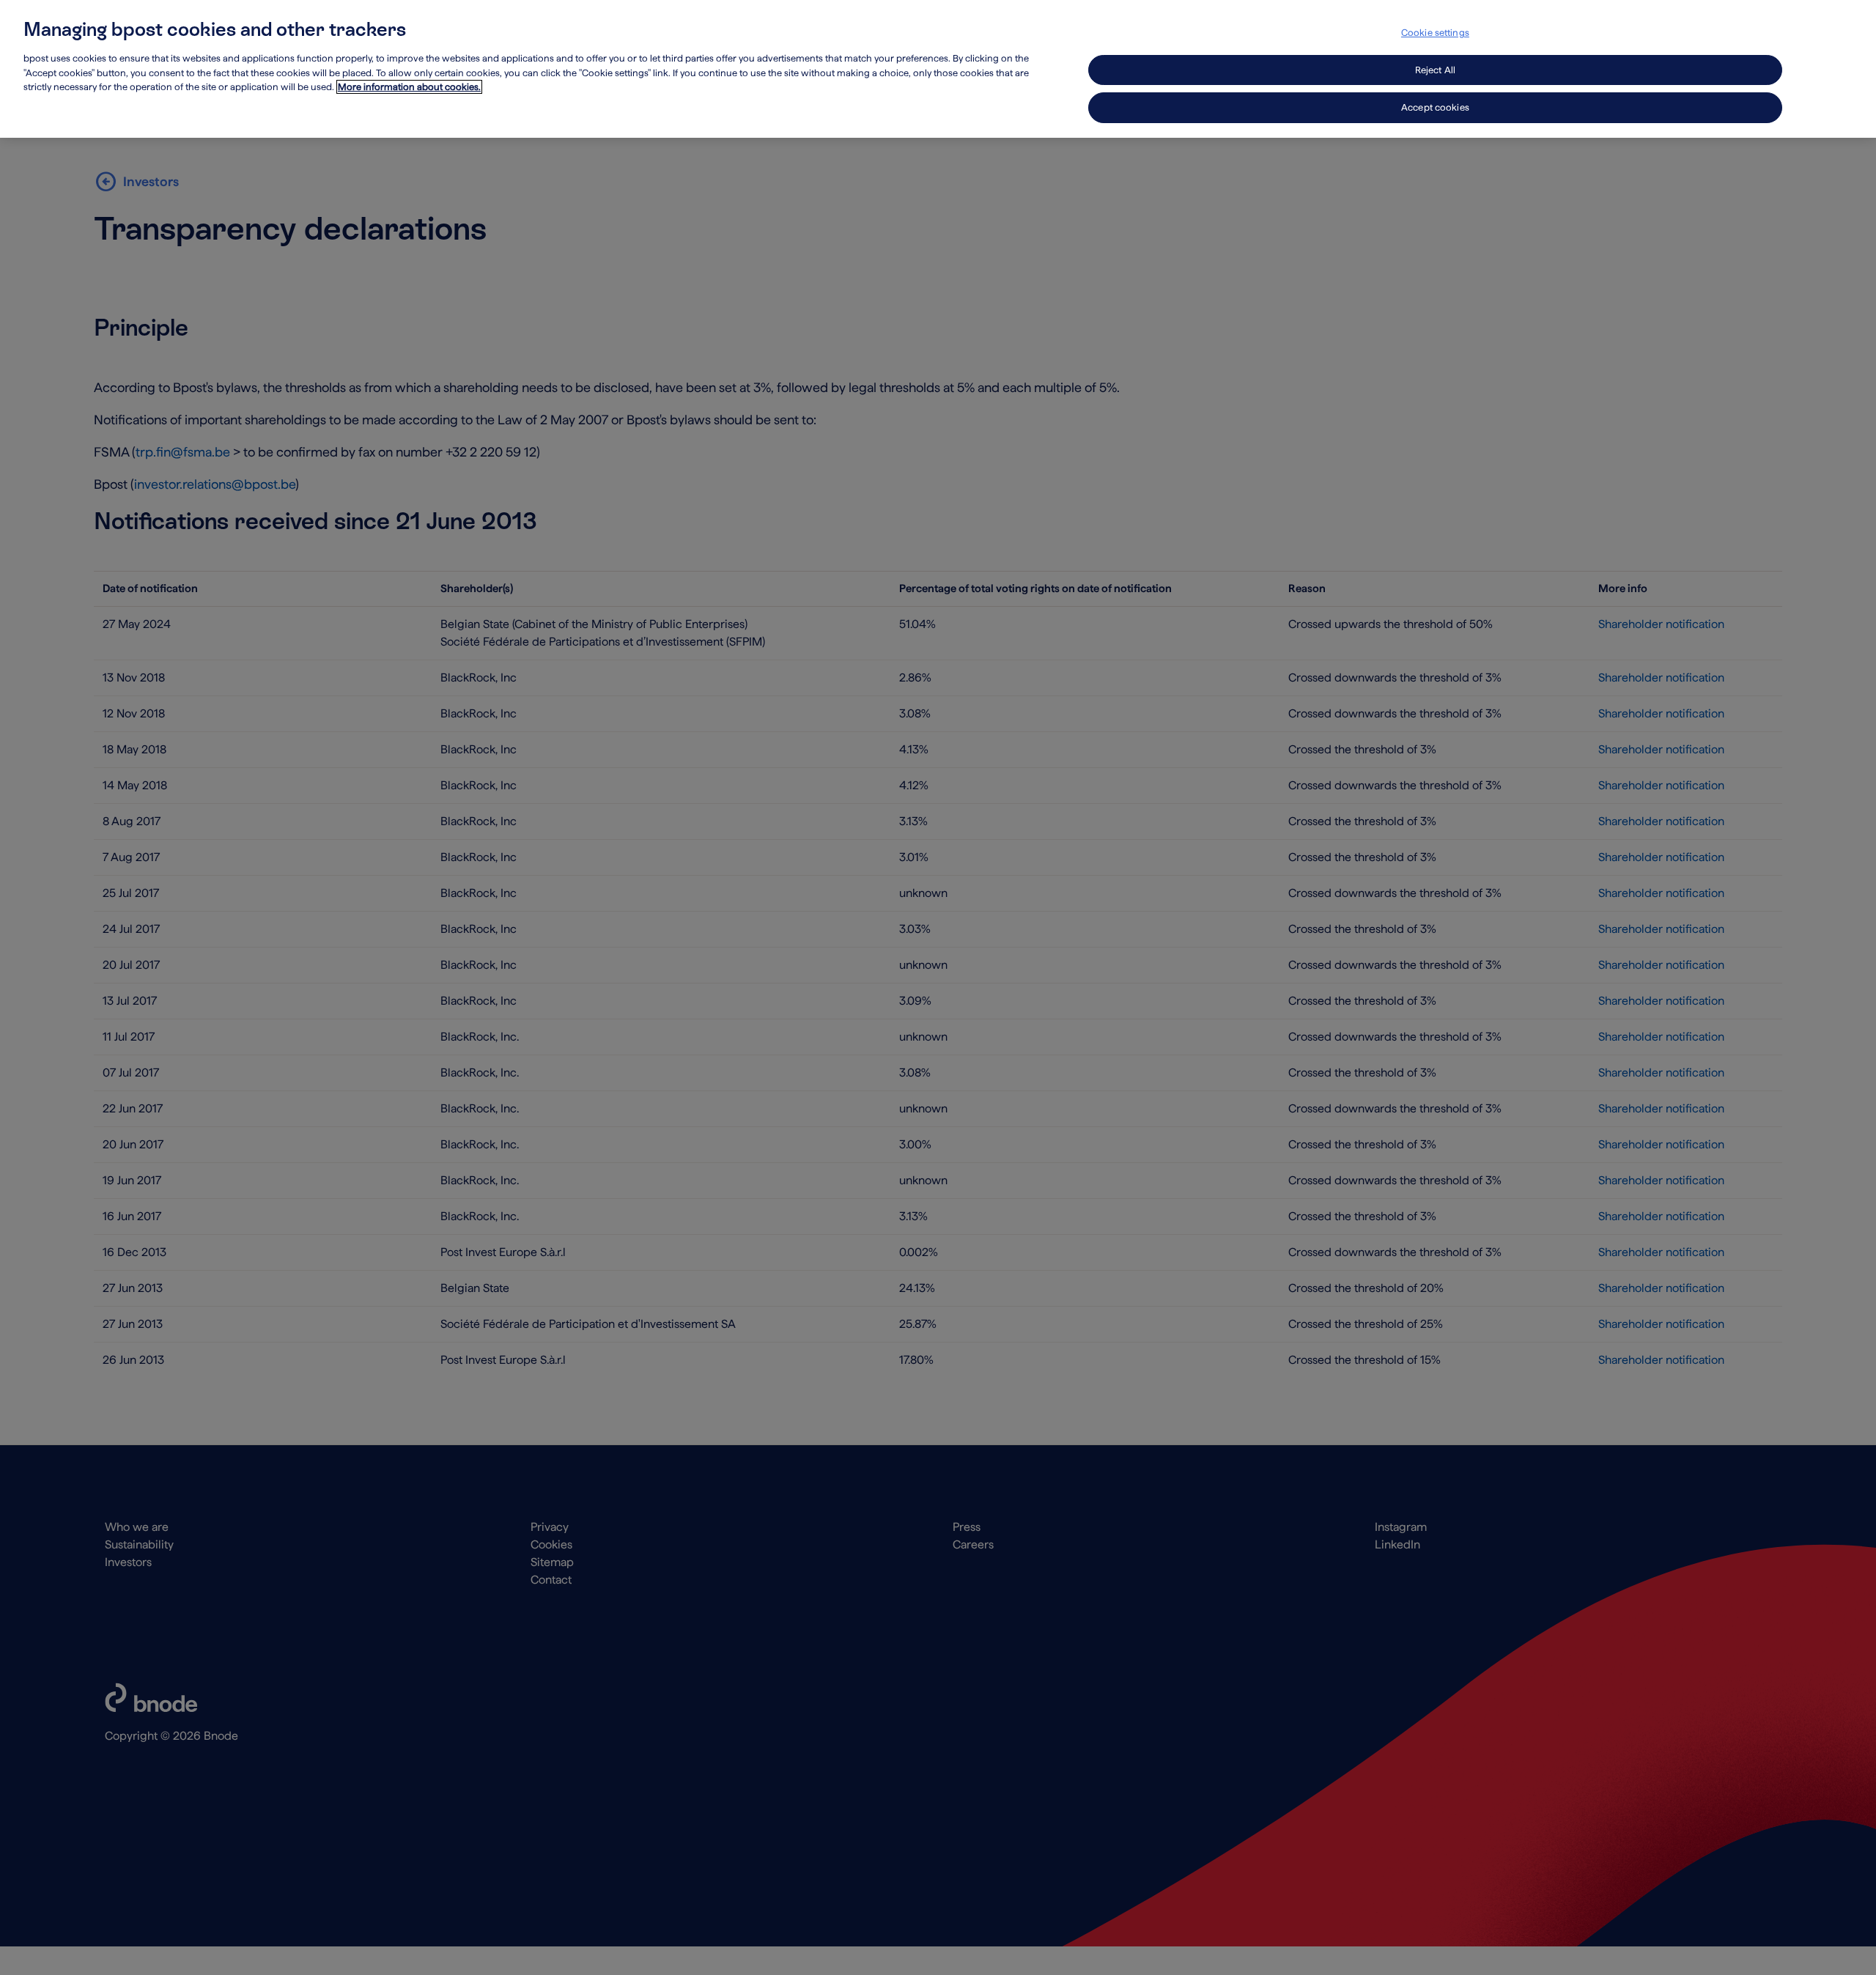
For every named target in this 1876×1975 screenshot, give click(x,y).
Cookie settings (1435, 33)
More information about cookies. (409, 87)
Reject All (1435, 70)
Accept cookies (1435, 107)
